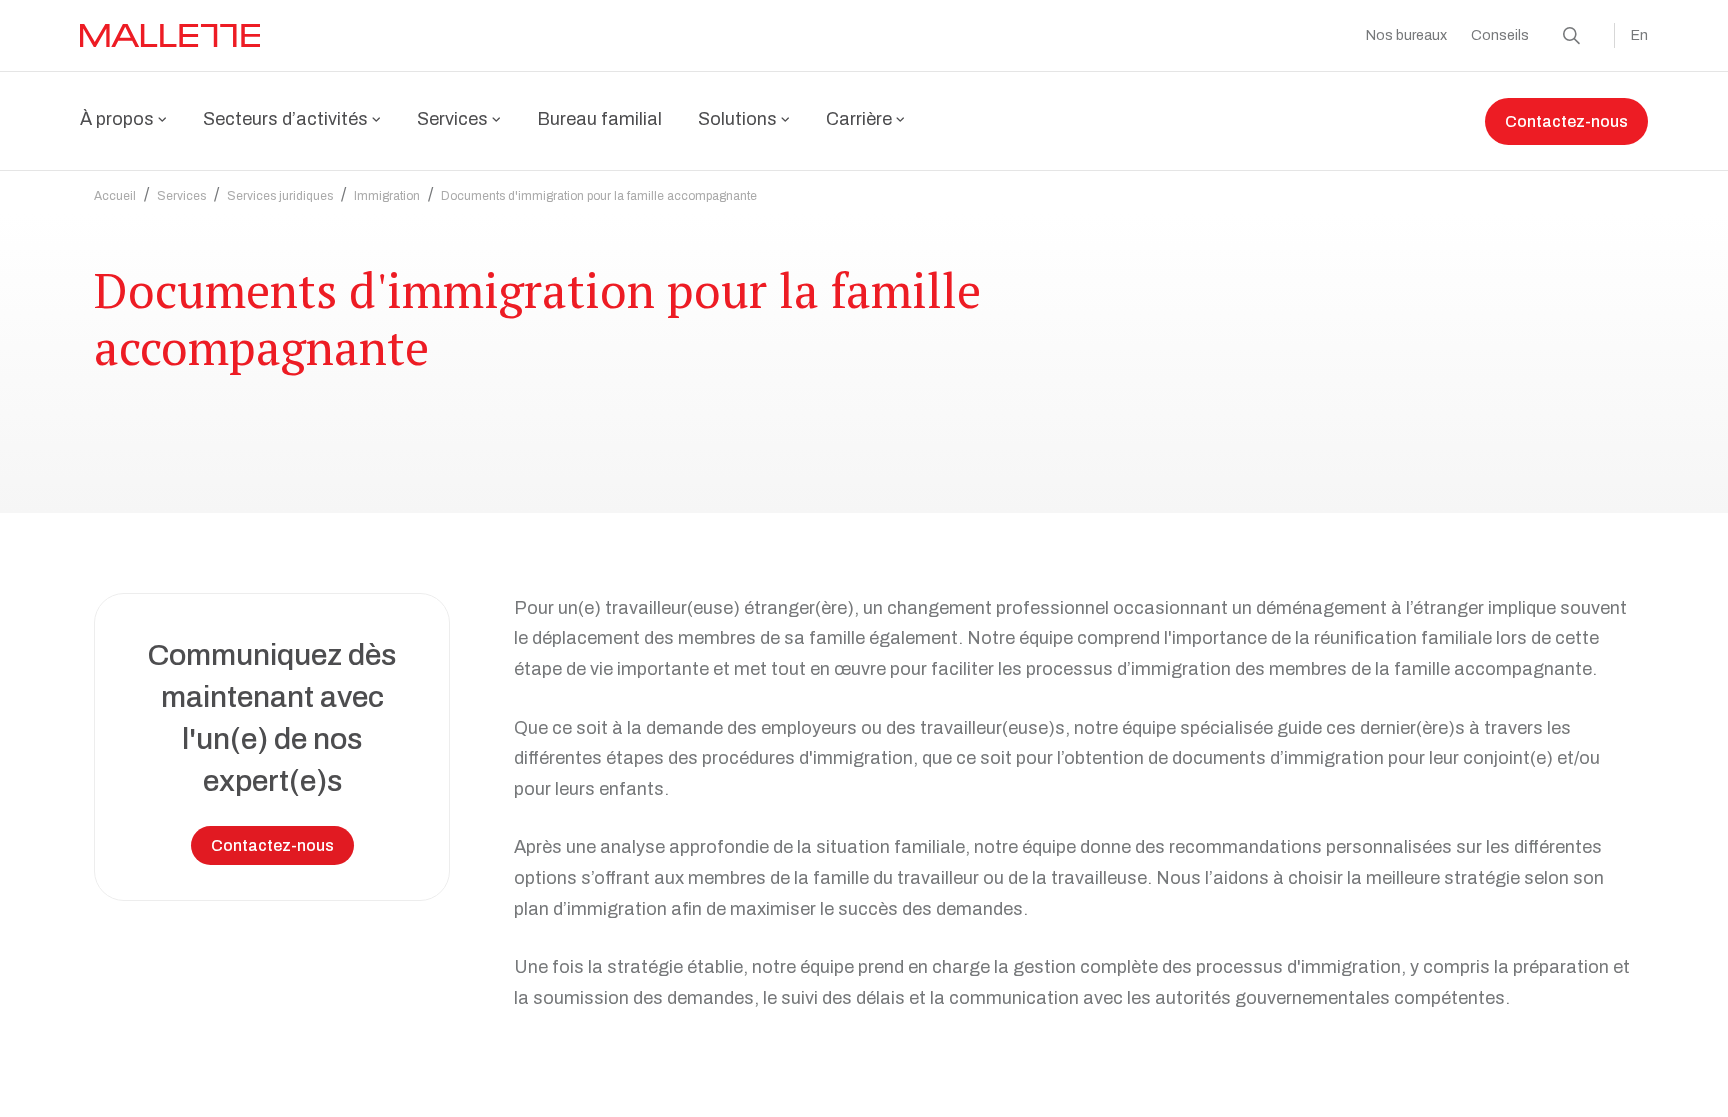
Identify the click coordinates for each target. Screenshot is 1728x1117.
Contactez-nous (1566, 121)
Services (181, 196)
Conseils (1500, 35)
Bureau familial (599, 119)
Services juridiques (280, 196)
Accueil (115, 196)
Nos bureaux (1406, 35)
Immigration (387, 196)
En (1639, 35)
